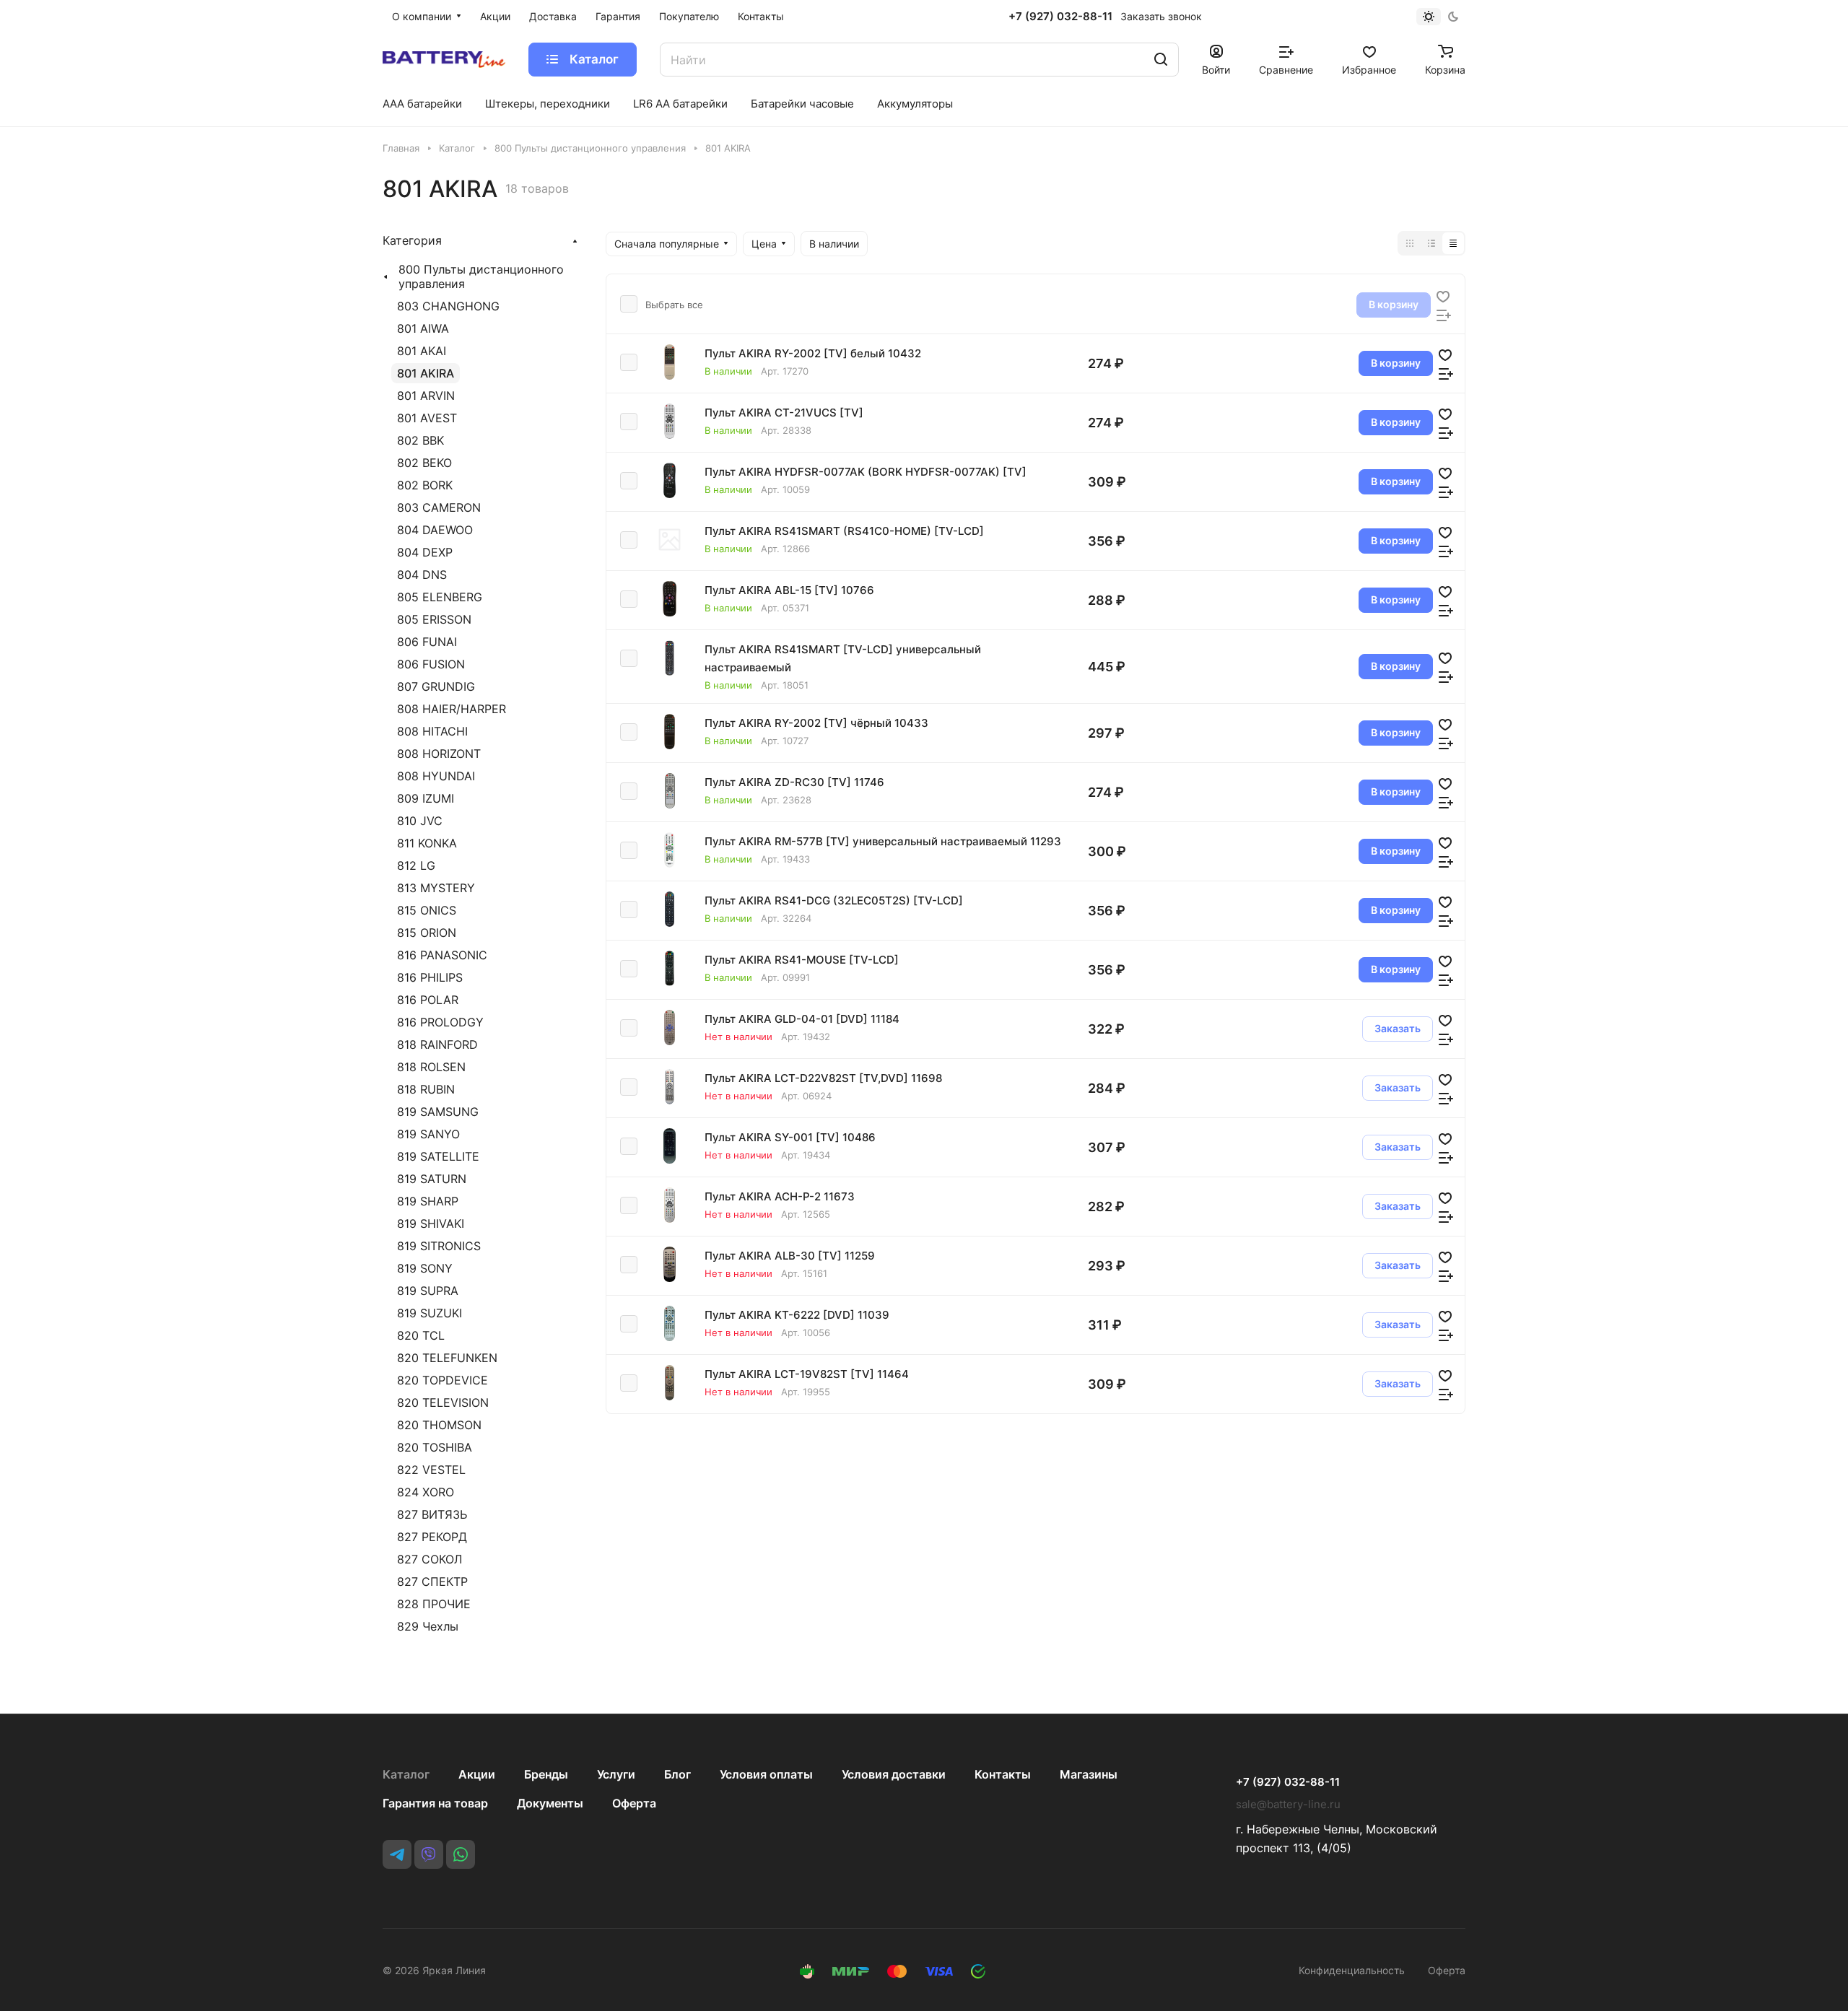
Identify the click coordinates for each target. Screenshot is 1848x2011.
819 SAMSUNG (438, 1112)
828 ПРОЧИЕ (434, 1604)
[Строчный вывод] (1431, 243)
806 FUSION (431, 664)
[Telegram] (397, 1854)
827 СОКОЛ (430, 1559)
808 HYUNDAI (436, 776)
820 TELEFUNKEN (447, 1358)
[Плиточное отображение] (1410, 243)
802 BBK (420, 440)
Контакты (1003, 1774)
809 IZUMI (426, 798)
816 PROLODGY (440, 1022)
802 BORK (425, 485)
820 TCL (421, 1335)
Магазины (1089, 1774)
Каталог (406, 1774)
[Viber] (429, 1854)
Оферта (634, 1803)
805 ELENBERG (440, 597)
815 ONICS (427, 910)
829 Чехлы (428, 1626)
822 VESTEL (431, 1470)
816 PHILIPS (430, 977)
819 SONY (425, 1268)
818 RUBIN (426, 1089)
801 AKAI (422, 351)
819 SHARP (428, 1201)
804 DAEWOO (435, 530)
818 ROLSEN (431, 1067)
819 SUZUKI (430, 1313)
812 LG (416, 865)
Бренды (546, 1774)
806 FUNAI (427, 642)
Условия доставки (894, 1774)
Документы (550, 1803)
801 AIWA (423, 328)
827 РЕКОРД (432, 1537)
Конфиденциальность (1352, 1970)
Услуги (616, 1774)
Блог (677, 1774)
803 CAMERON (439, 507)
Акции (477, 1774)
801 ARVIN (426, 396)
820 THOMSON (439, 1425)
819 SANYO (428, 1134)
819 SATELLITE (438, 1156)
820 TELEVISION (443, 1403)
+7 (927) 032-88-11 (1060, 17)
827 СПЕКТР (432, 1582)
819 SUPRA (428, 1291)
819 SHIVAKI (431, 1223)
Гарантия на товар (435, 1803)
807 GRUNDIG (436, 686)
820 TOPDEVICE (443, 1380)
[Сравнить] (1444, 314)
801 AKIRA (426, 373)
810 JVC (420, 821)
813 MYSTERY (436, 888)
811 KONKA (427, 843)
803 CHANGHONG (448, 306)
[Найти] (1161, 60)
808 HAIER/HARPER (452, 709)
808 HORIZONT (439, 754)
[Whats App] (461, 1854)
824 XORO (426, 1492)
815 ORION (427, 933)
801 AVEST (427, 418)
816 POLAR (428, 1000)
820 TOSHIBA (435, 1447)
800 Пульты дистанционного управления (481, 276)
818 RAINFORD (437, 1044)
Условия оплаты (766, 1774)
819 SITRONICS (439, 1246)
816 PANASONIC (442, 955)
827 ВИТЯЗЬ (432, 1514)
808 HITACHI (432, 731)
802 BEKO (424, 463)
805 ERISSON (434, 619)
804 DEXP (425, 552)
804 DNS (422, 575)
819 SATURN (432, 1179)
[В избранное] (1443, 295)
